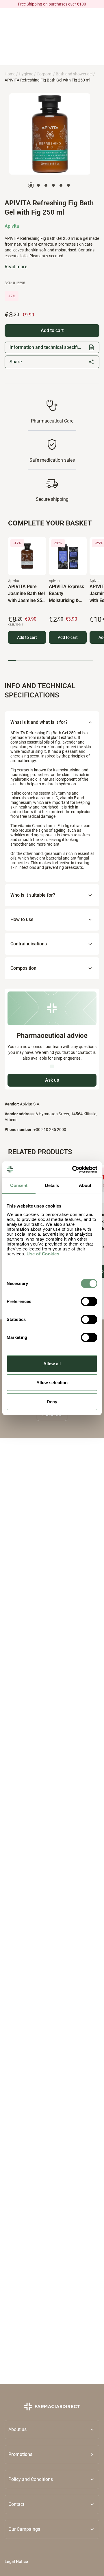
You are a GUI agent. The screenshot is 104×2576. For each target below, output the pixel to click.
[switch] (89, 1301)
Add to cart (27, 637)
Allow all (52, 1364)
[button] (52, 2454)
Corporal (44, 74)
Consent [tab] (19, 1185)
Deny (52, 1402)
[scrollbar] (51, 660)
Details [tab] (52, 1185)
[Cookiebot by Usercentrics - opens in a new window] (73, 1170)
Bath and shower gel (74, 74)
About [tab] (85, 1185)
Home (10, 74)
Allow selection (52, 1383)
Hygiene (26, 74)
